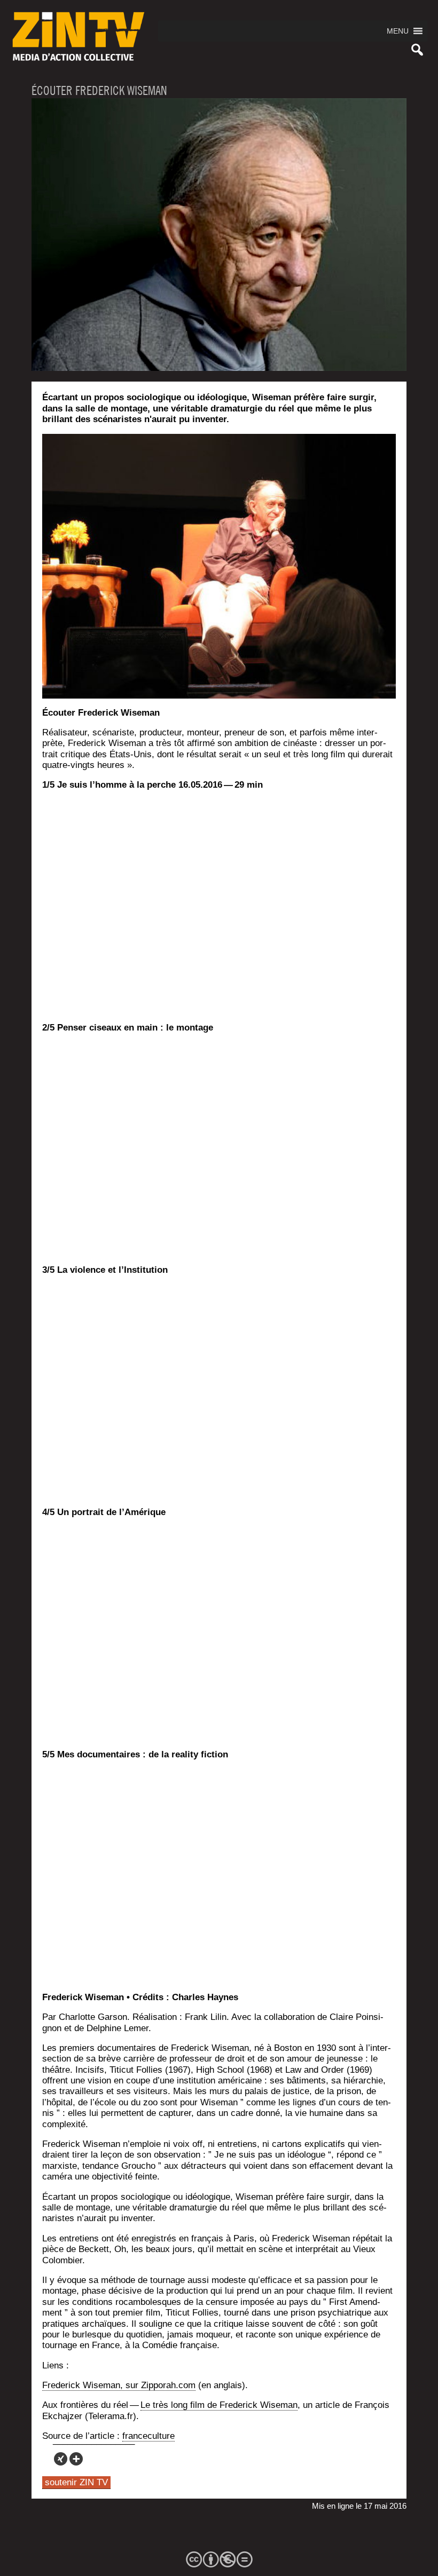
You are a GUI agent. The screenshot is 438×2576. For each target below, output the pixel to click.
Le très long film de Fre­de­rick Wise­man (219, 2405)
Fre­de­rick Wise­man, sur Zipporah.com (119, 2385)
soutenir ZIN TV (76, 2482)
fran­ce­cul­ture (148, 2436)
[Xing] (61, 2459)
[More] (76, 2459)
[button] (398, 31)
